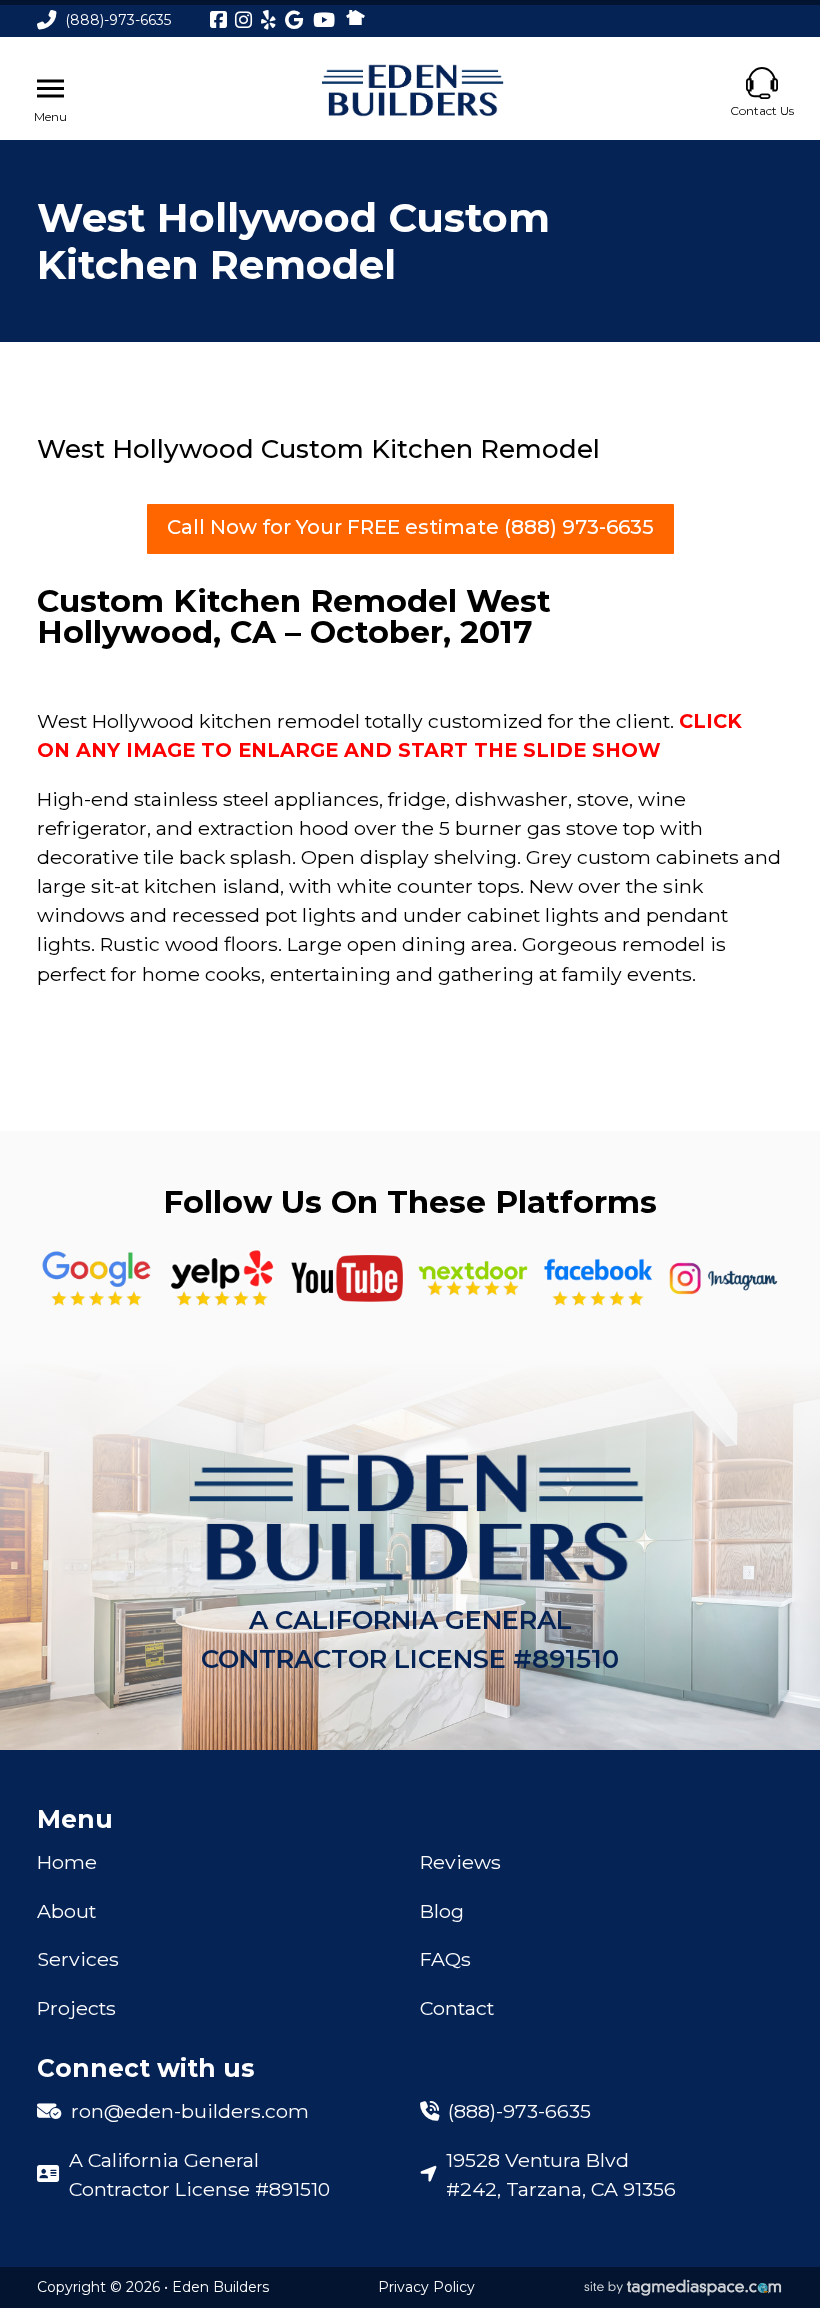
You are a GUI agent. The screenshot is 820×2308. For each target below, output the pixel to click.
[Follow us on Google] (97, 1278)
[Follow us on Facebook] (598, 1278)
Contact (457, 2008)
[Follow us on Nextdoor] (347, 1278)
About (66, 1911)
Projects (76, 2008)
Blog (442, 1911)
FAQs (445, 1959)
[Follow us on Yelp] (222, 1278)
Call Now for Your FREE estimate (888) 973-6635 (410, 527)
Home (67, 1862)
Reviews (460, 1862)
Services (78, 1959)
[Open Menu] (50, 89)
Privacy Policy (426, 2287)
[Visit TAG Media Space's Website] (683, 2288)
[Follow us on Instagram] (724, 1278)
